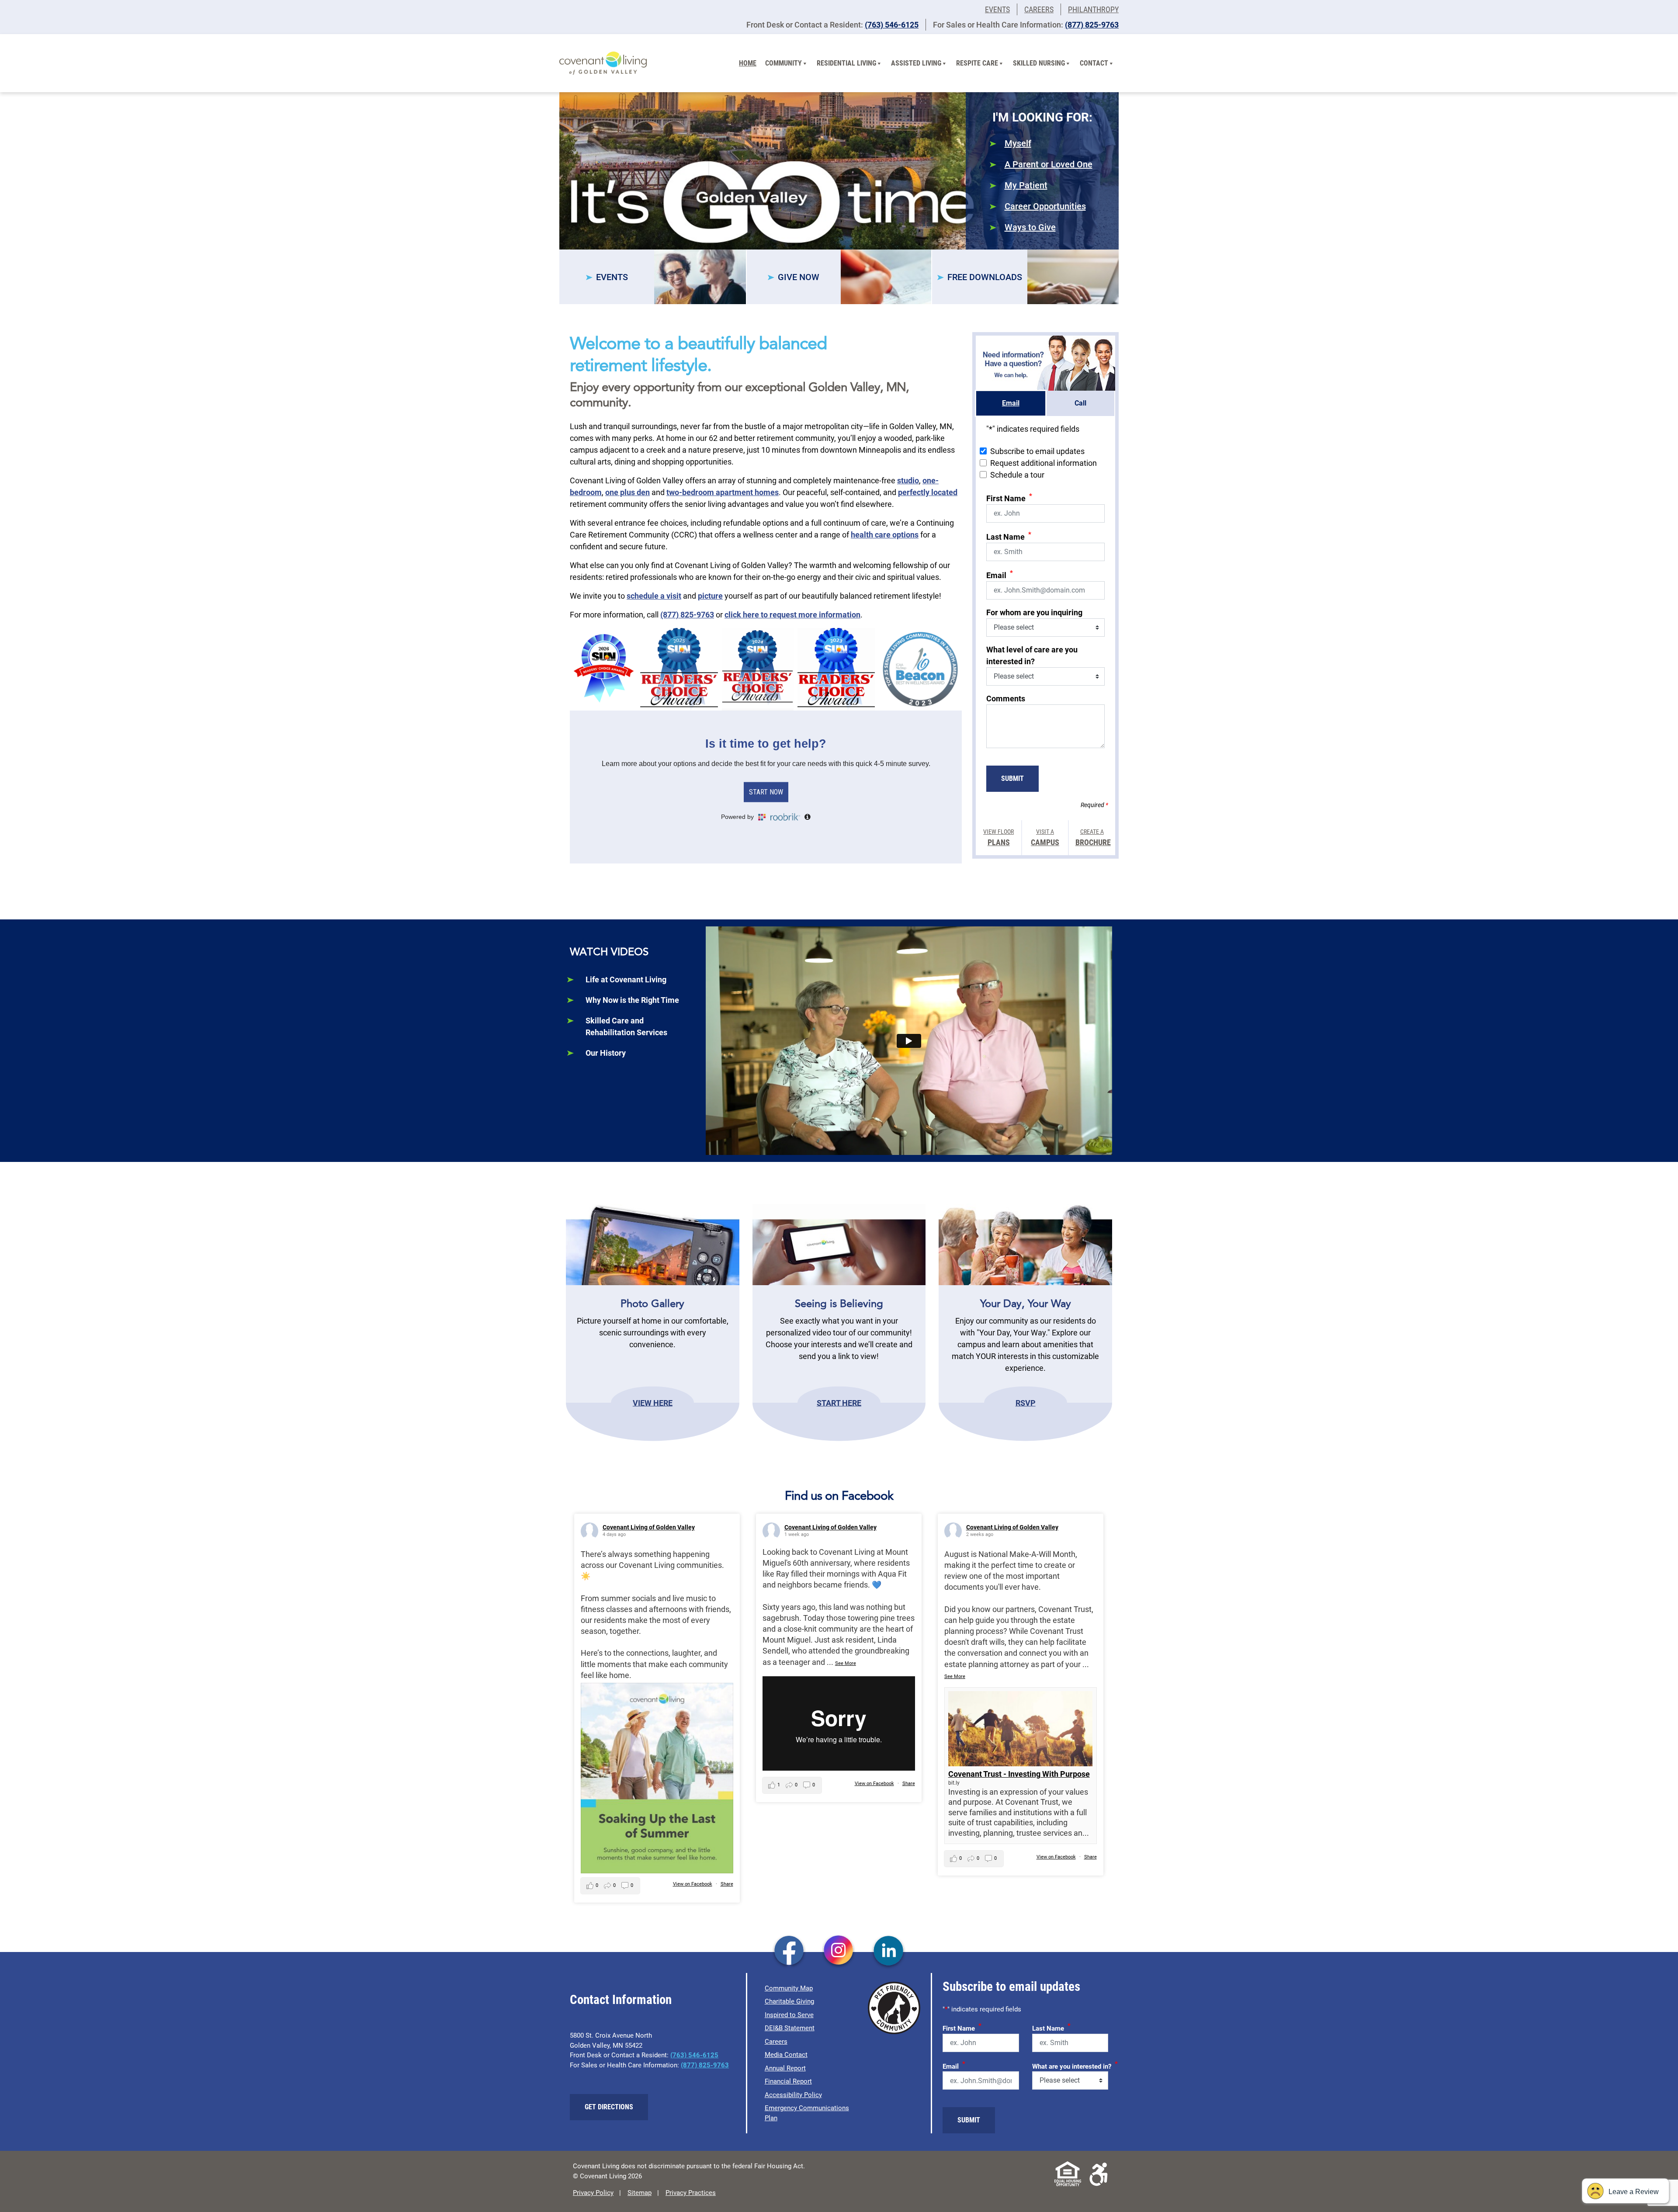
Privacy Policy (593, 2193)
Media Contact (786, 2055)
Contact (1094, 63)
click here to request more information (792, 615)
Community (784, 63)
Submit (1012, 778)
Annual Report (785, 2068)
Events (997, 9)
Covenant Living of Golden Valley (649, 1527)
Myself (1018, 143)
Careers (1039, 9)
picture (710, 596)
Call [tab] (1080, 403)
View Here (653, 1402)
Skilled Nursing (1039, 63)
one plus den (628, 492)
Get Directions (609, 2107)
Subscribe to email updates (1037, 451)
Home (748, 63)
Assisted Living (916, 63)
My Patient (1026, 185)
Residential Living (846, 63)
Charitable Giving (789, 2001)
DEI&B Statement (790, 2028)
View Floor (998, 837)
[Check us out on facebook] (789, 1952)
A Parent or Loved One (1049, 164)
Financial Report (788, 2081)
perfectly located (928, 492)
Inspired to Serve (789, 2015)
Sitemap (640, 2193)
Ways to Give (1030, 227)
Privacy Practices (691, 2193)
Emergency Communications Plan (807, 2113)
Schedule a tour (1017, 475)
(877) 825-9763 (1092, 25)
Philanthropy (1093, 9)
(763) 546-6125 (892, 25)
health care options (885, 535)
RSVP (1026, 1402)
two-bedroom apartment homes (723, 492)
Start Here (839, 1402)
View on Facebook (693, 1884)
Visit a (1045, 837)
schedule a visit (654, 596)
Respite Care (977, 63)
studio (908, 480)
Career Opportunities (1045, 206)
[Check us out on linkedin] (889, 1952)
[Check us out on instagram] (839, 1952)
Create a (1092, 837)
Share (727, 1884)
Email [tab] (1011, 403)
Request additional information (1044, 463)
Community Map (789, 1988)
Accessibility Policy (793, 2095)
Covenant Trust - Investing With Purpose (1019, 1774)
